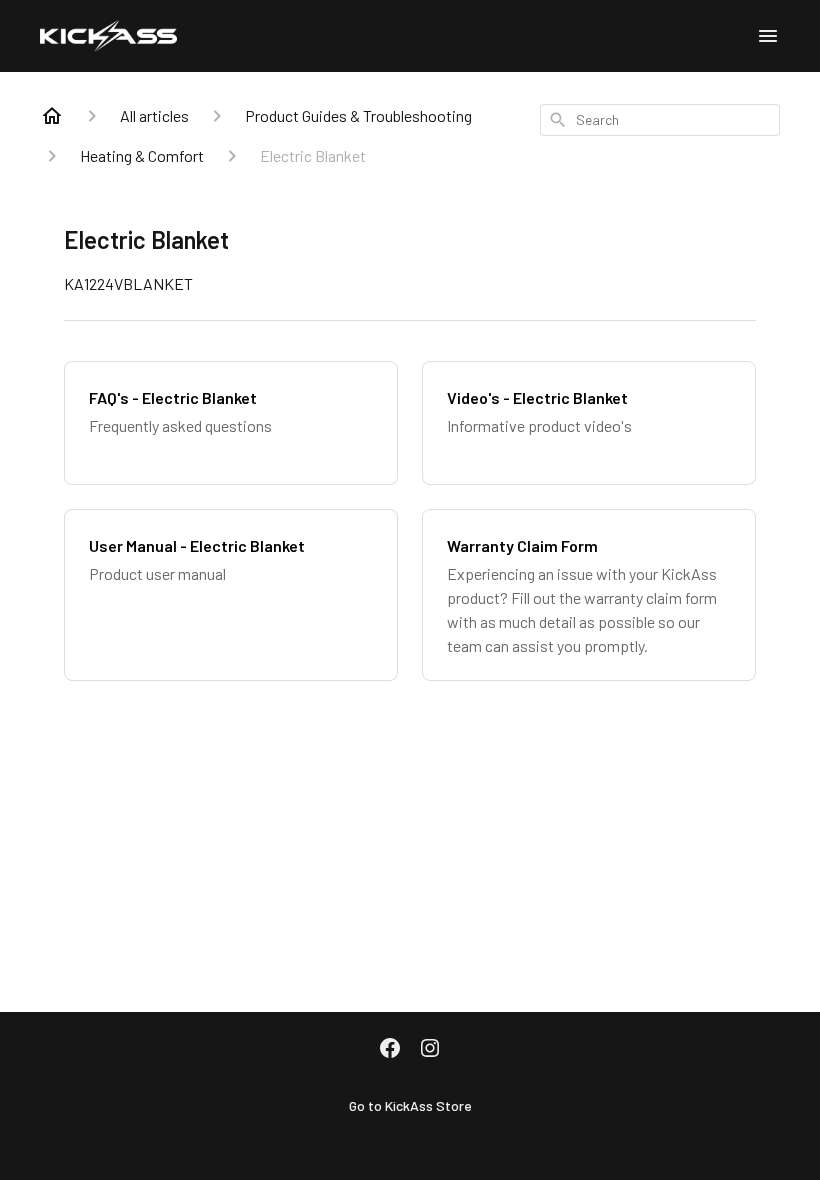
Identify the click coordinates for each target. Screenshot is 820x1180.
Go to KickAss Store (410, 1105)
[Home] (52, 116)
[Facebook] (390, 1050)
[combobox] (660, 120)
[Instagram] (430, 1050)
